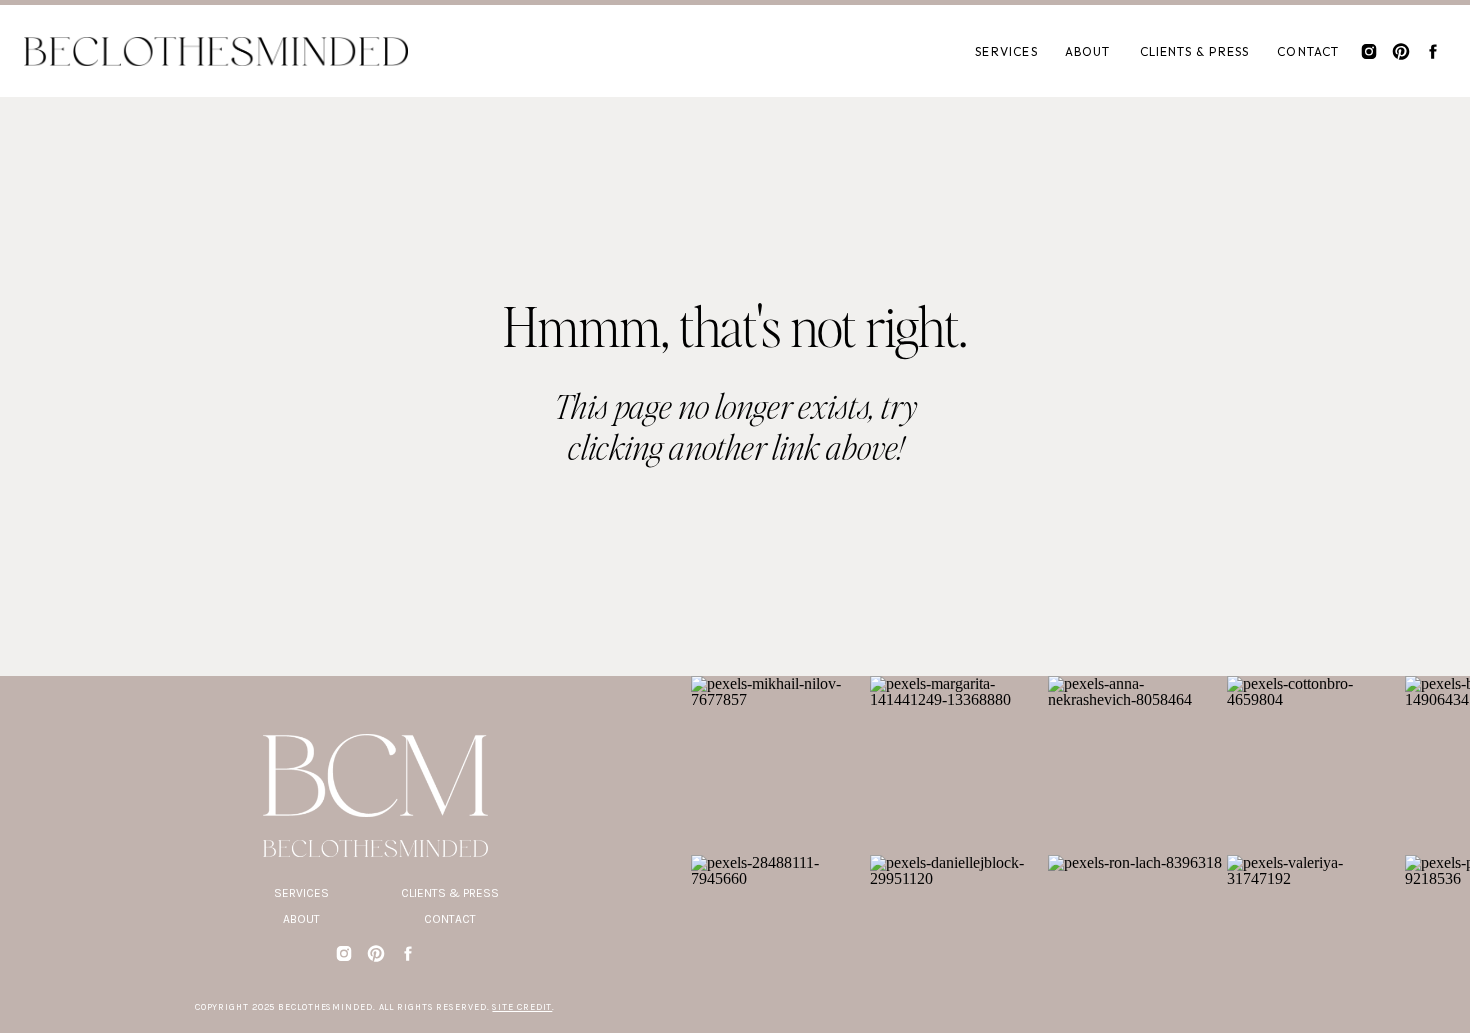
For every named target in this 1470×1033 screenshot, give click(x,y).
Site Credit (522, 1007)
